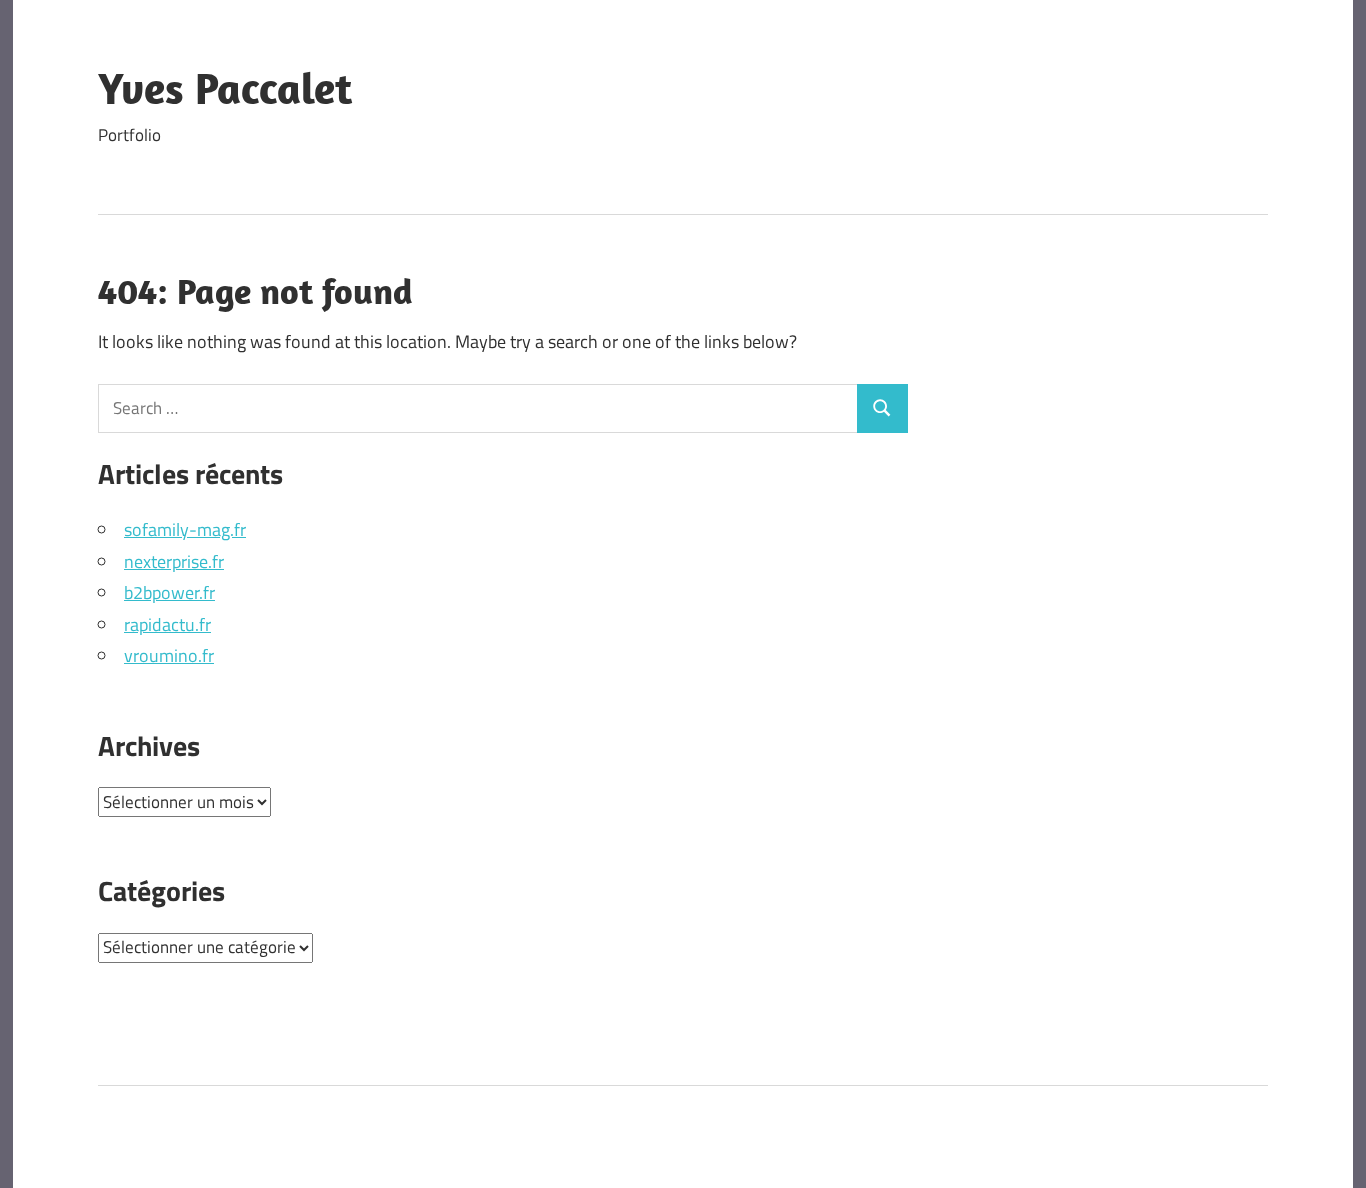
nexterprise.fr (174, 561)
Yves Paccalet (225, 88)
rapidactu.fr (167, 624)
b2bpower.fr (169, 592)
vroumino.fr (169, 655)
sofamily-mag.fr (185, 529)
